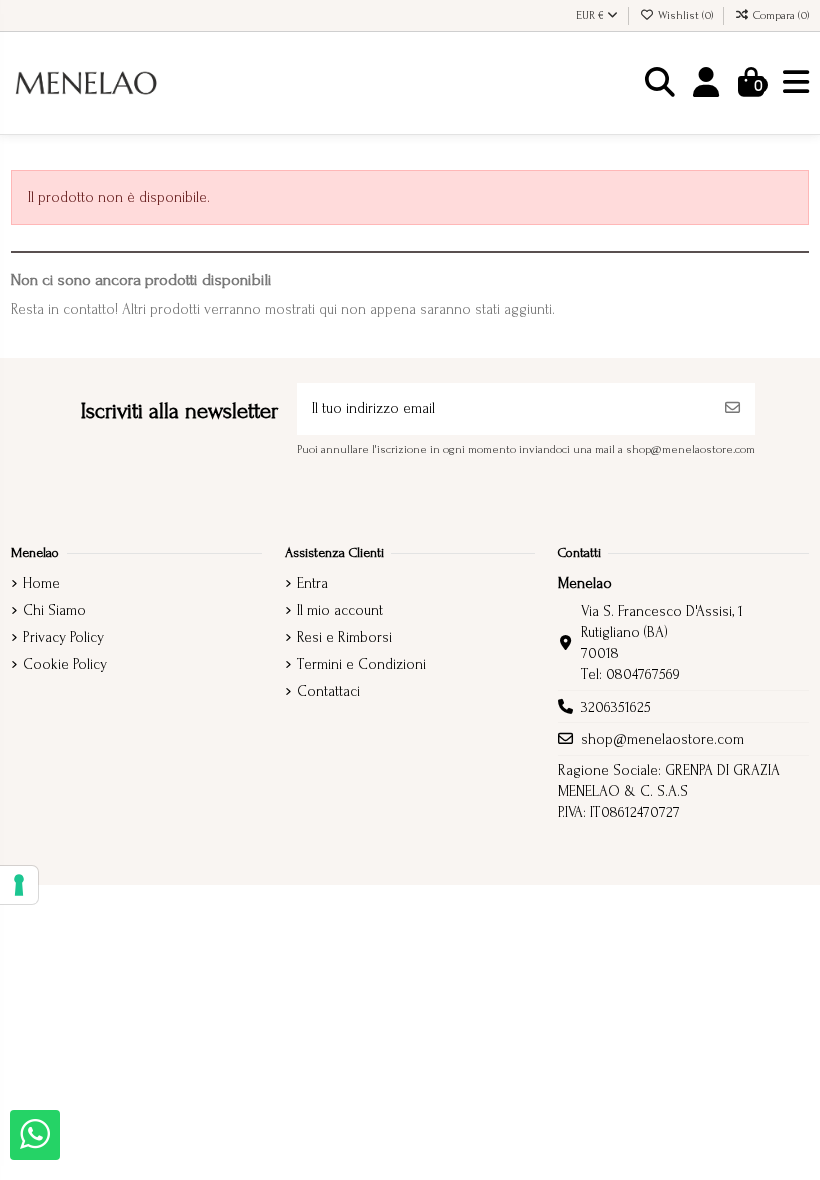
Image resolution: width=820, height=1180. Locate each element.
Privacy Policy (63, 637)
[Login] (706, 82)
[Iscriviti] (732, 409)
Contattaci (328, 691)
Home (41, 583)
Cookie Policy (65, 664)
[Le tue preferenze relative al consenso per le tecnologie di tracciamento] (19, 885)
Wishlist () (685, 15)
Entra (312, 583)
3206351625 (616, 707)
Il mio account (340, 610)
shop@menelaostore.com (662, 739)
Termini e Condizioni (361, 664)
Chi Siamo (54, 610)
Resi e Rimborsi (344, 637)
